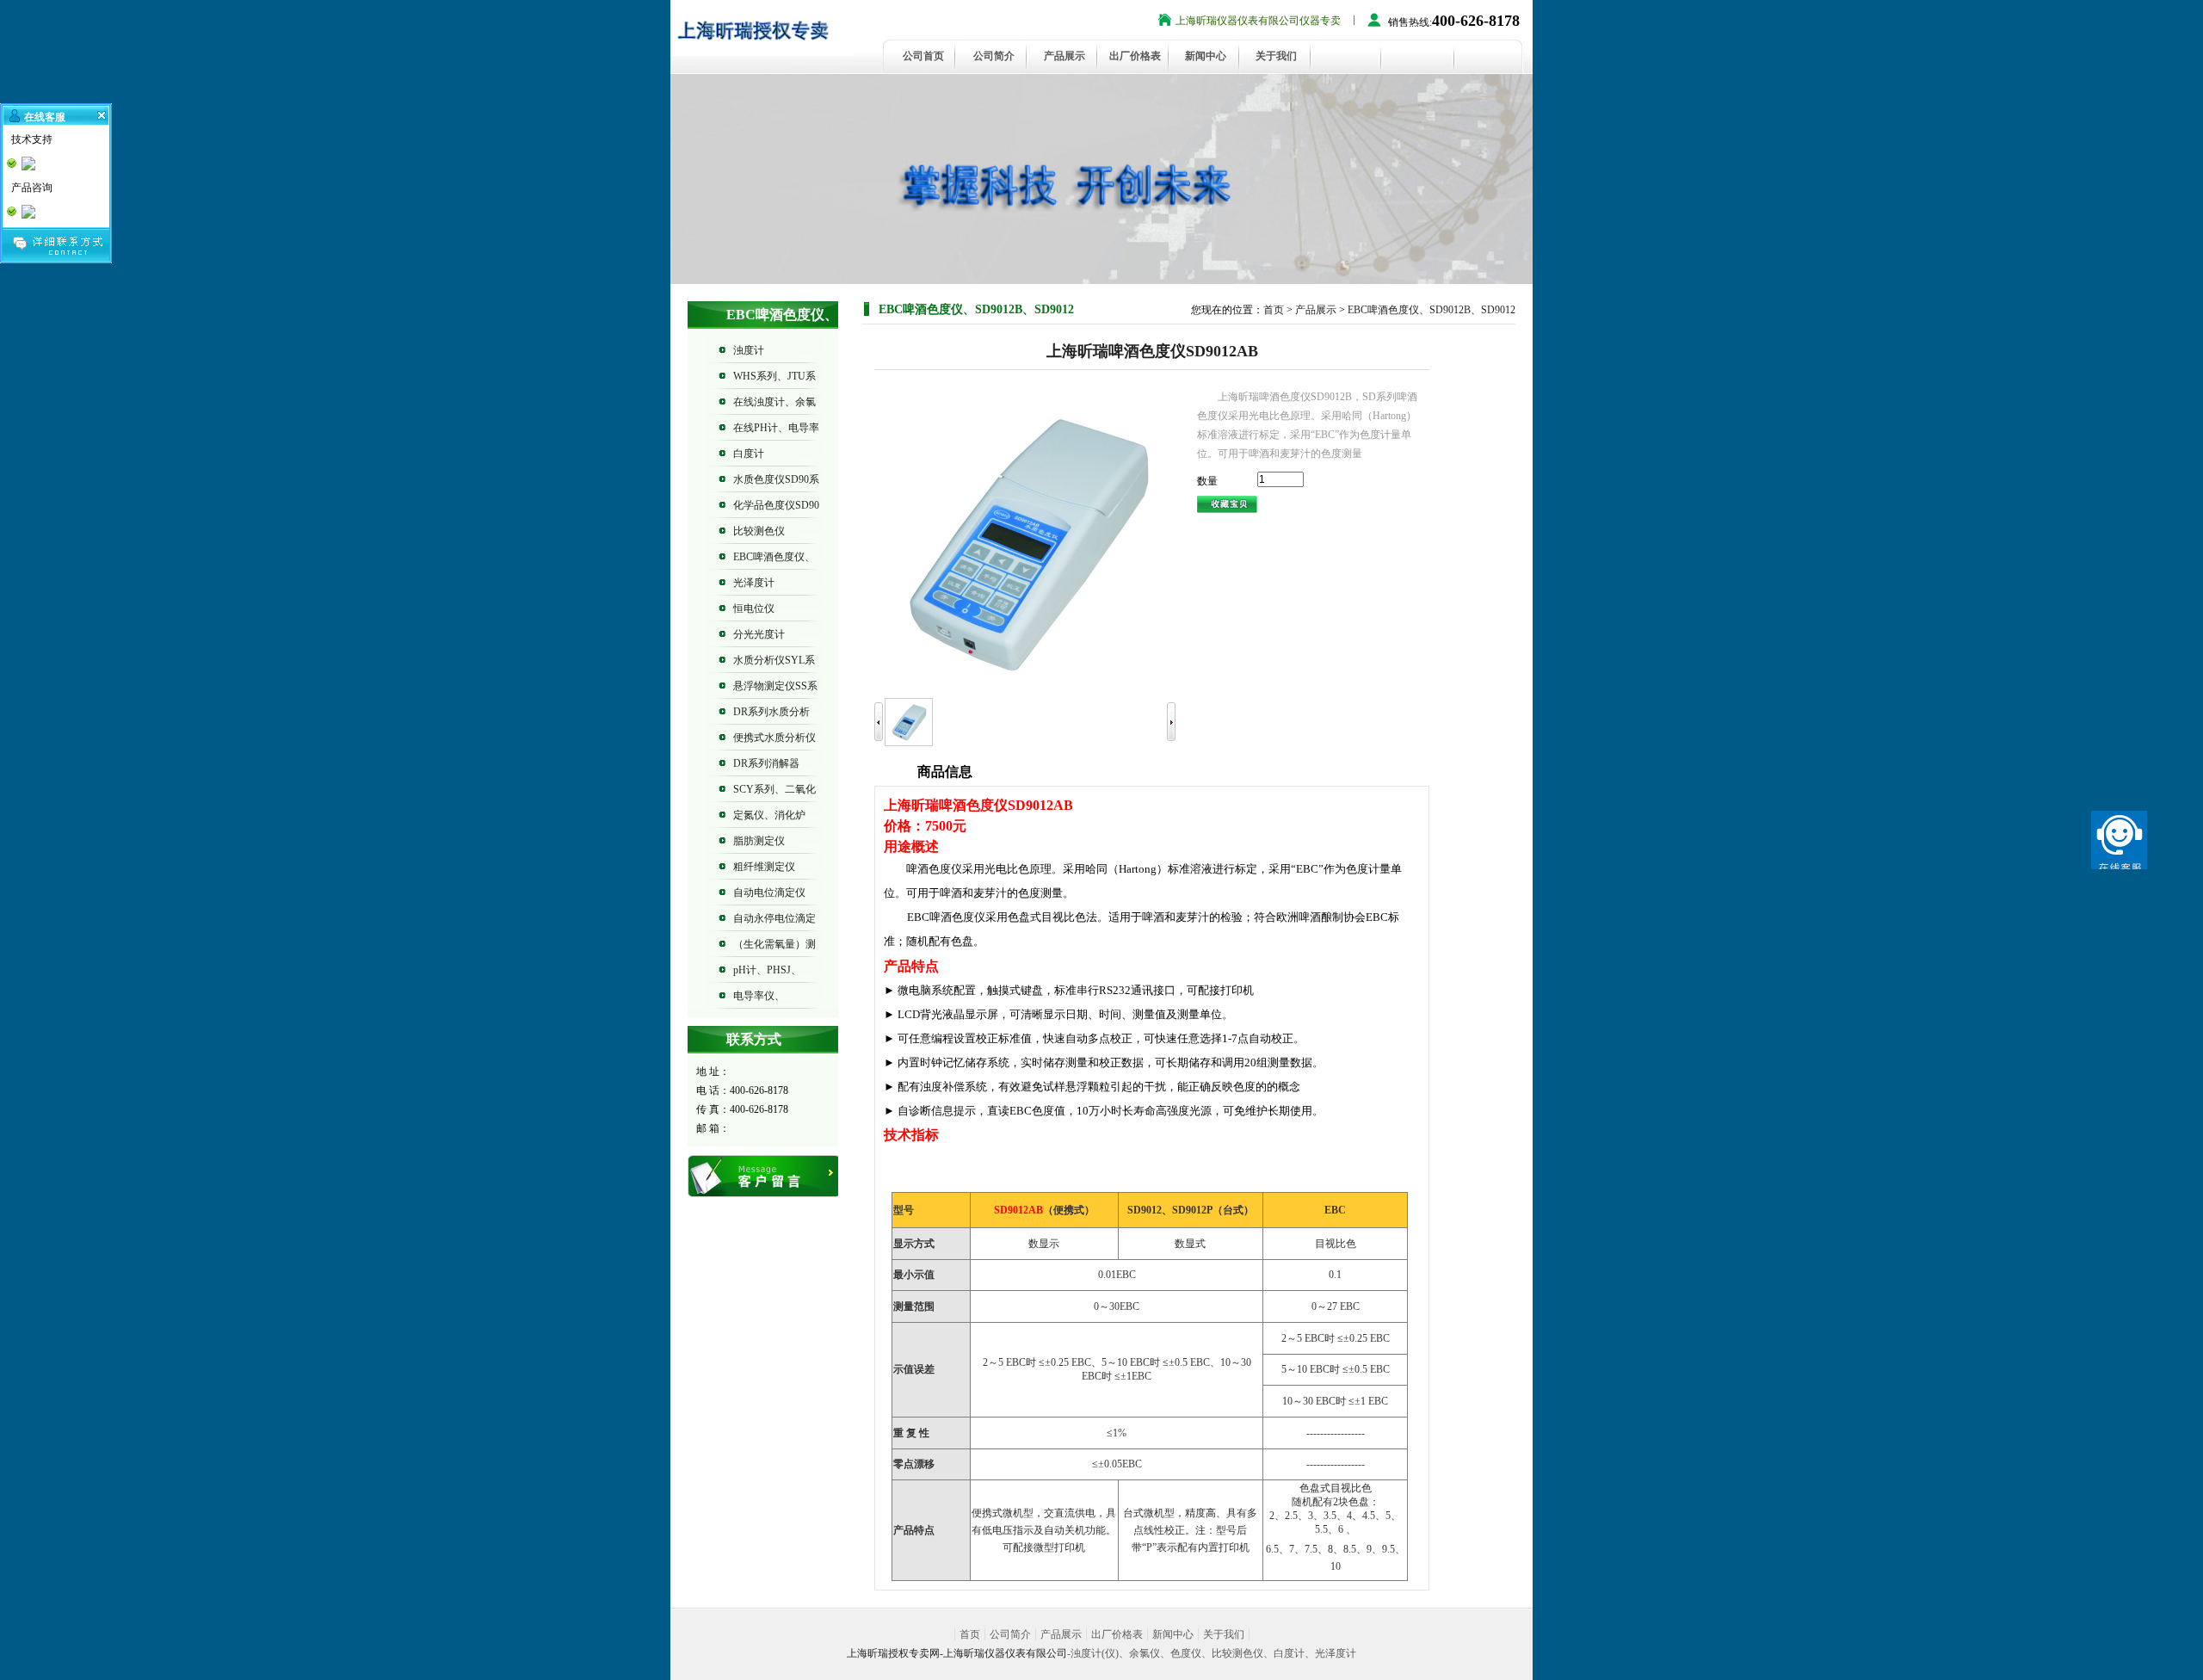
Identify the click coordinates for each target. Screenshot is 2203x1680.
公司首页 (923, 56)
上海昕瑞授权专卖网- (895, 1653)
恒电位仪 (754, 608)
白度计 (749, 454)
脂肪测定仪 (759, 841)
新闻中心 (1206, 56)
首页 (1274, 310)
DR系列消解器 (766, 763)
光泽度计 (754, 583)
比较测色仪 (759, 531)
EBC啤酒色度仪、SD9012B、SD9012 (1432, 310)
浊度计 (749, 350)
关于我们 (1276, 56)
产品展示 (1064, 56)
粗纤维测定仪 (764, 867)
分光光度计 (759, 634)
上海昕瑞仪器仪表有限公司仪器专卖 (1258, 21)
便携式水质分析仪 (774, 738)
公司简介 (994, 56)
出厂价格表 (1135, 56)
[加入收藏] (1227, 503)
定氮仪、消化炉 (769, 815)
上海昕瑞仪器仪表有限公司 (1005, 1653)
